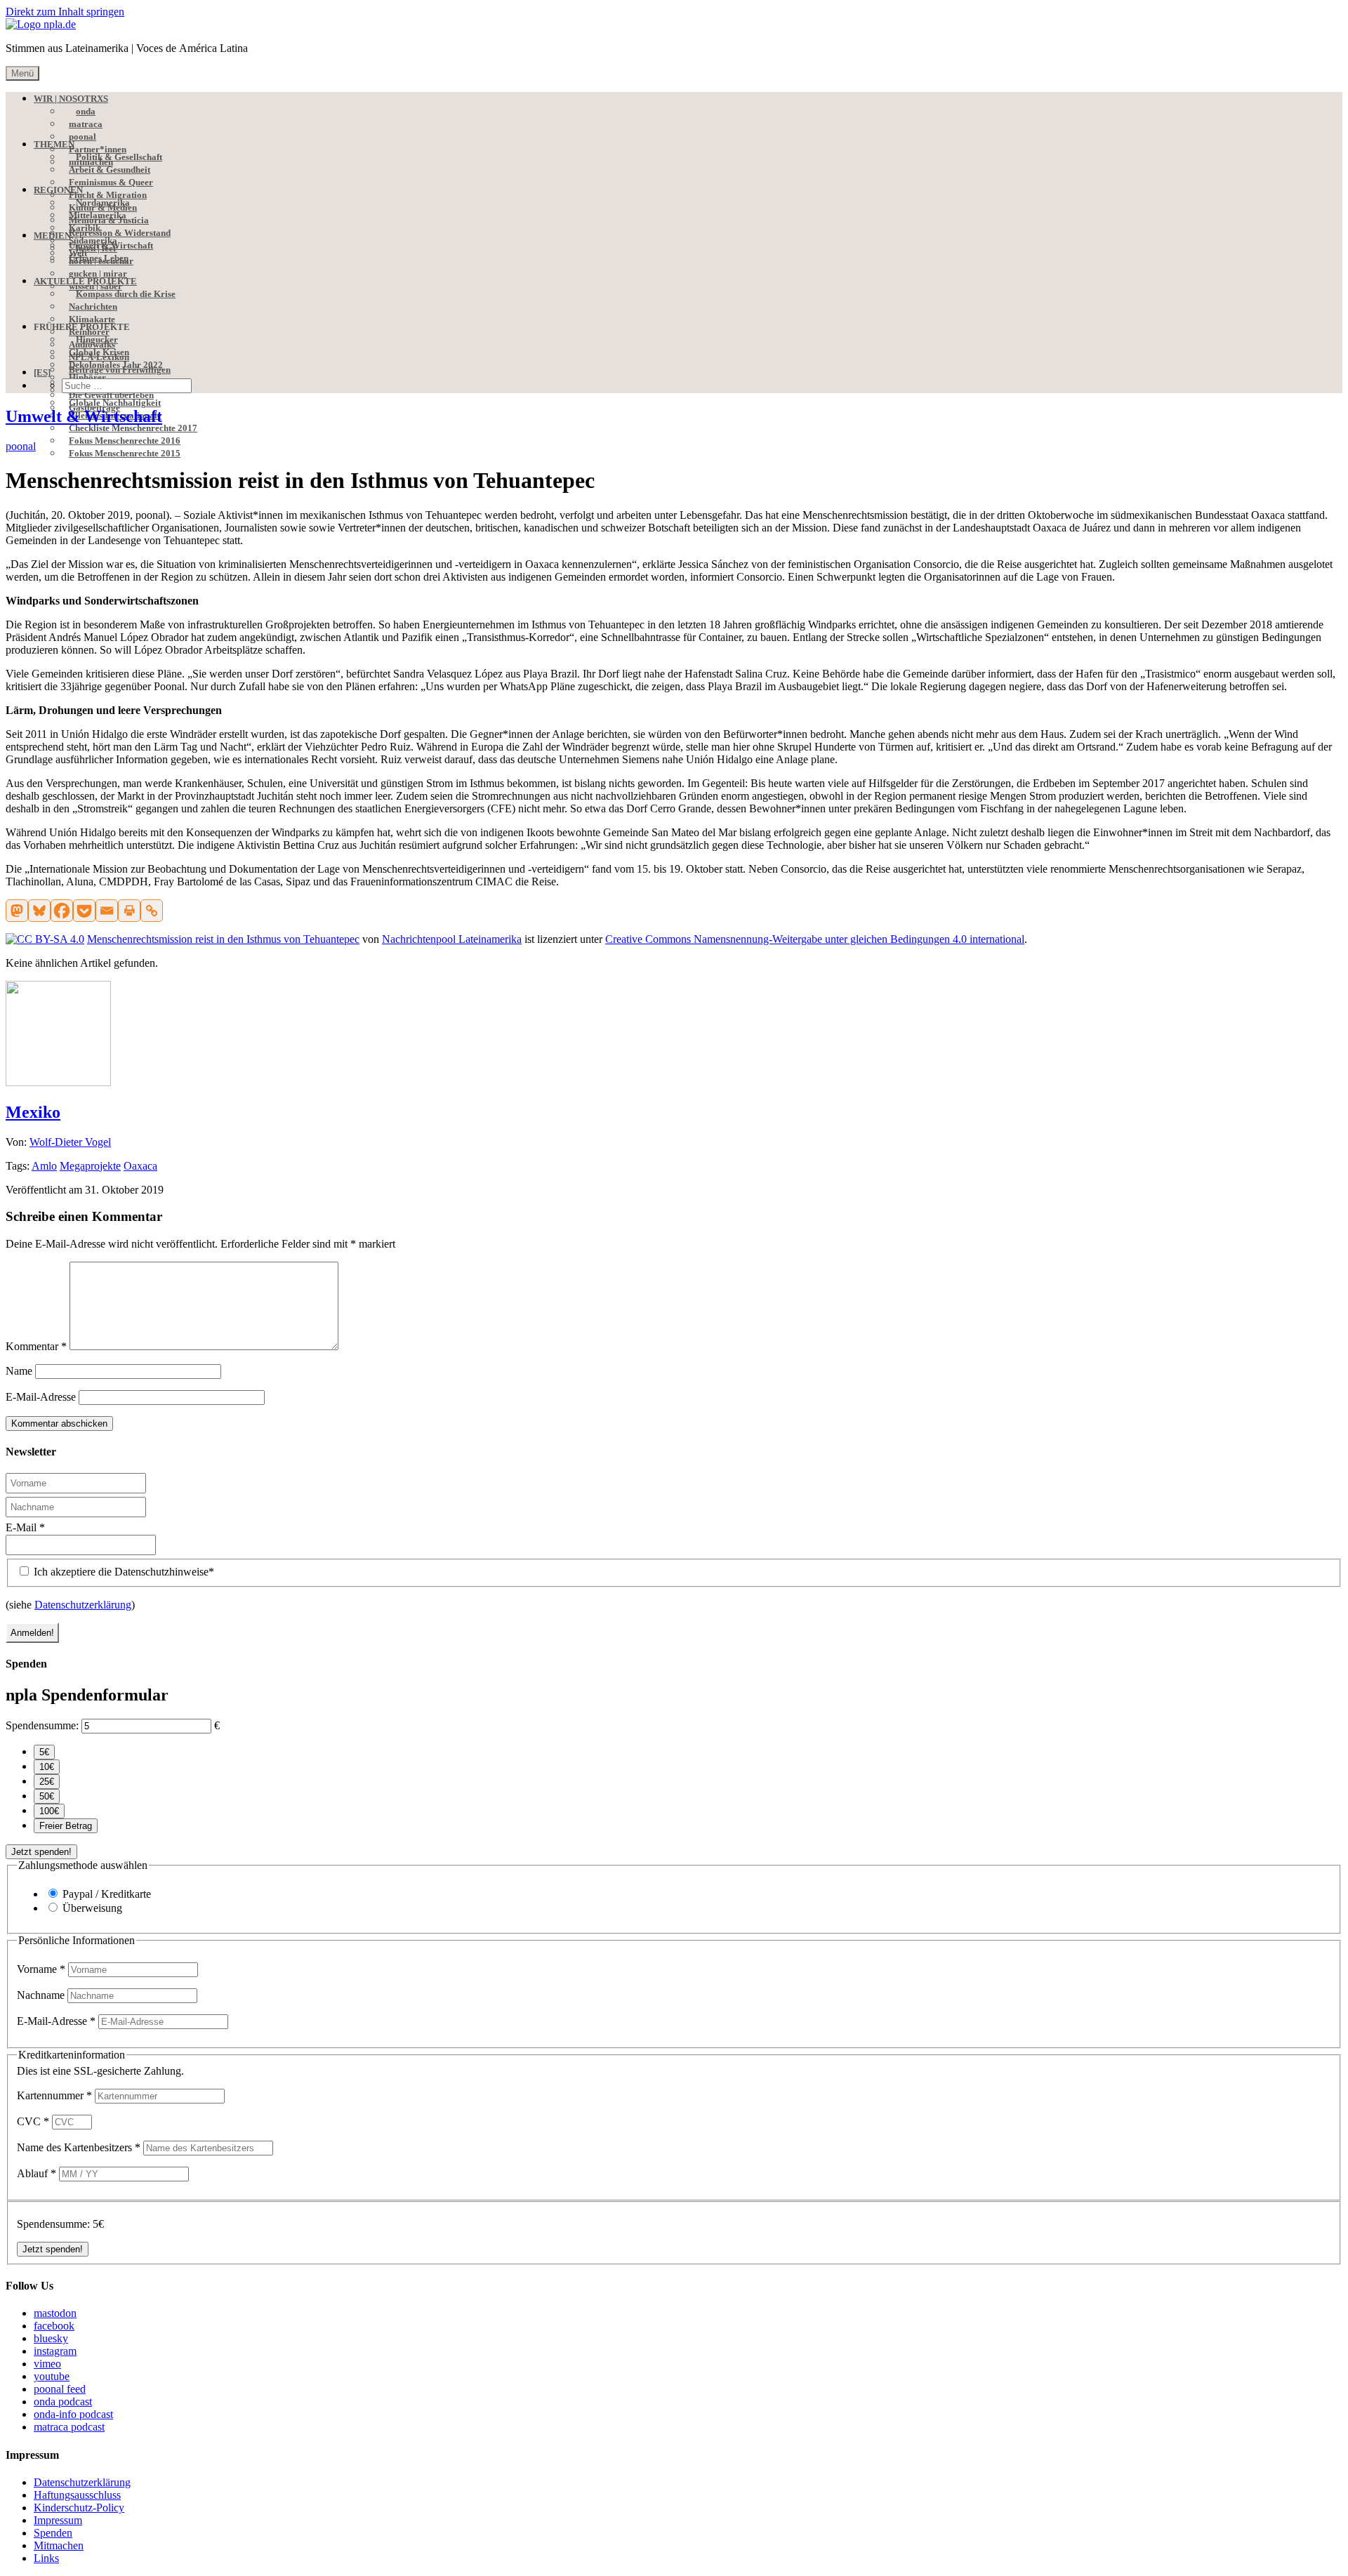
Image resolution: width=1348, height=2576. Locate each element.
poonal (21, 446)
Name (19, 1371)
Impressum (58, 2520)
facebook (54, 2326)
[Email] (107, 911)
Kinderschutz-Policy (79, 2508)
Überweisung (92, 1908)
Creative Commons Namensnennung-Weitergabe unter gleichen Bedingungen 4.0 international (815, 939)
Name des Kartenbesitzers (79, 2147)
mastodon (55, 2313)
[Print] (129, 911)
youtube (52, 2376)
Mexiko (33, 1112)
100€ (49, 1811)
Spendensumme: (42, 1725)
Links (46, 2558)
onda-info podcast (73, 2414)
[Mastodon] (17, 911)
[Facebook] (62, 911)
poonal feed (60, 2389)
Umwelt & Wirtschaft (84, 416)
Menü (22, 73)
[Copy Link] (152, 911)
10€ (47, 1767)
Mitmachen (59, 2545)
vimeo (47, 2364)
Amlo (44, 1166)
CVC (33, 2121)
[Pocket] (84, 911)
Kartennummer (54, 2095)
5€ (44, 1752)
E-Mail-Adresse (41, 1397)
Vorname (41, 1969)
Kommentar (36, 1346)
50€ (47, 1796)
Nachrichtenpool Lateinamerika (452, 939)
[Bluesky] (39, 911)
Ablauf (37, 2173)
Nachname (42, 1995)
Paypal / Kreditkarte (107, 1894)
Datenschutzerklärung (83, 1605)
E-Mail (25, 1527)
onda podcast (63, 2402)
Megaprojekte (90, 1166)
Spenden (53, 2533)
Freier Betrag (66, 1826)
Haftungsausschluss (77, 2495)
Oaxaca (140, 1166)
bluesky (51, 2338)
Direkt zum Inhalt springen (65, 12)
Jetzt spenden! (41, 1852)
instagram (55, 2351)
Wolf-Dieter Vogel (70, 1142)
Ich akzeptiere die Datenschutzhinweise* (123, 1572)
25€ (47, 1782)
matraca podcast (69, 2427)
